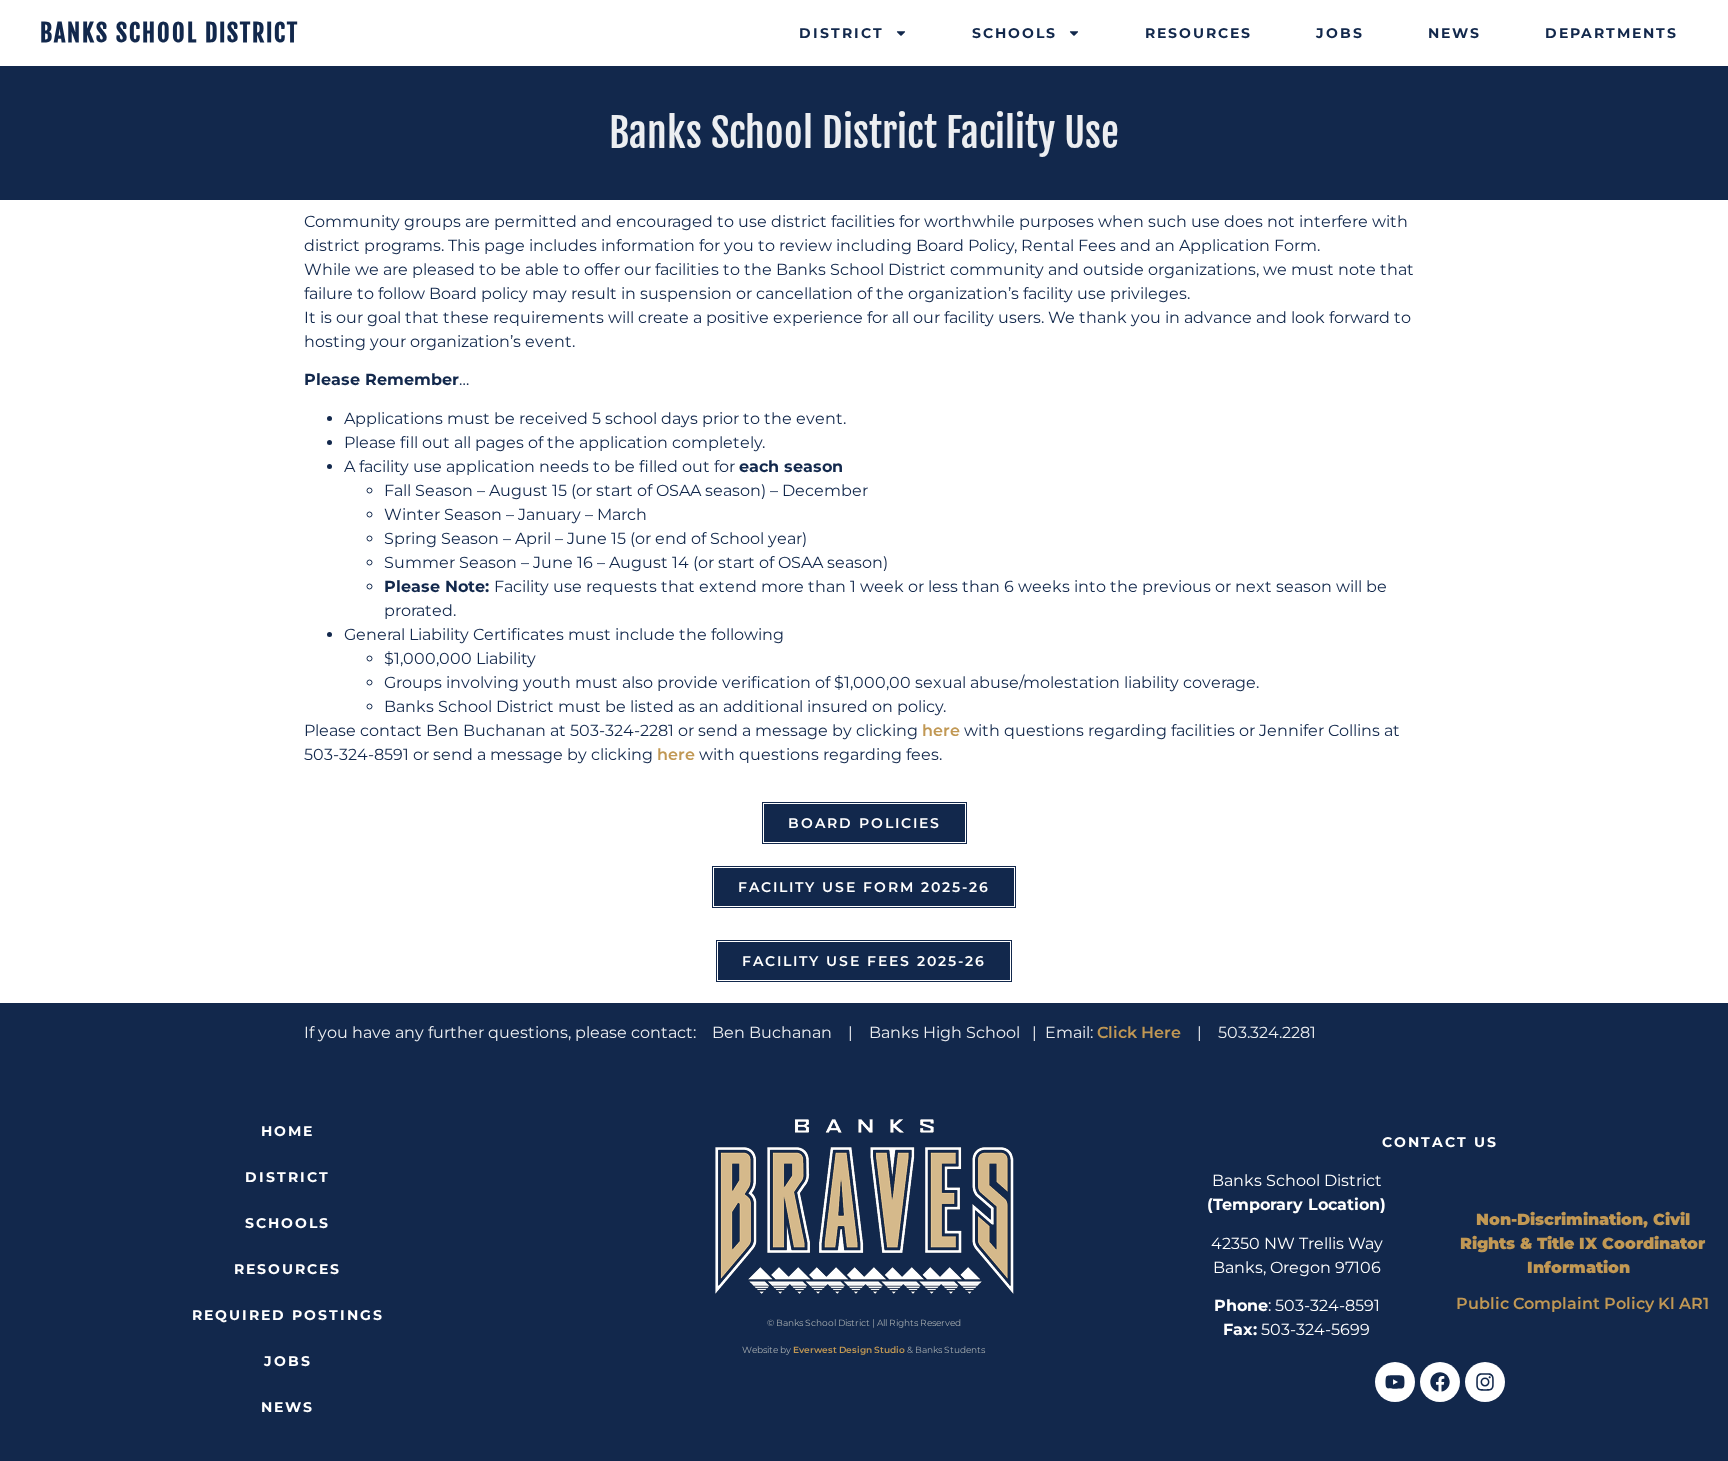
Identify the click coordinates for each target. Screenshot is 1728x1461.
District (841, 33)
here (941, 730)
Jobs (1340, 33)
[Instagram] (1485, 1382)
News (1454, 33)
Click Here (1139, 1032)
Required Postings (288, 1315)
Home (287, 1131)
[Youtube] (1395, 1382)
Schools (1014, 33)
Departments (1611, 33)
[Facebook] (1440, 1382)
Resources (1198, 33)
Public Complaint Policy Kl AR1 (1582, 1303)
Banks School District (169, 33)
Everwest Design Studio (849, 1349)
